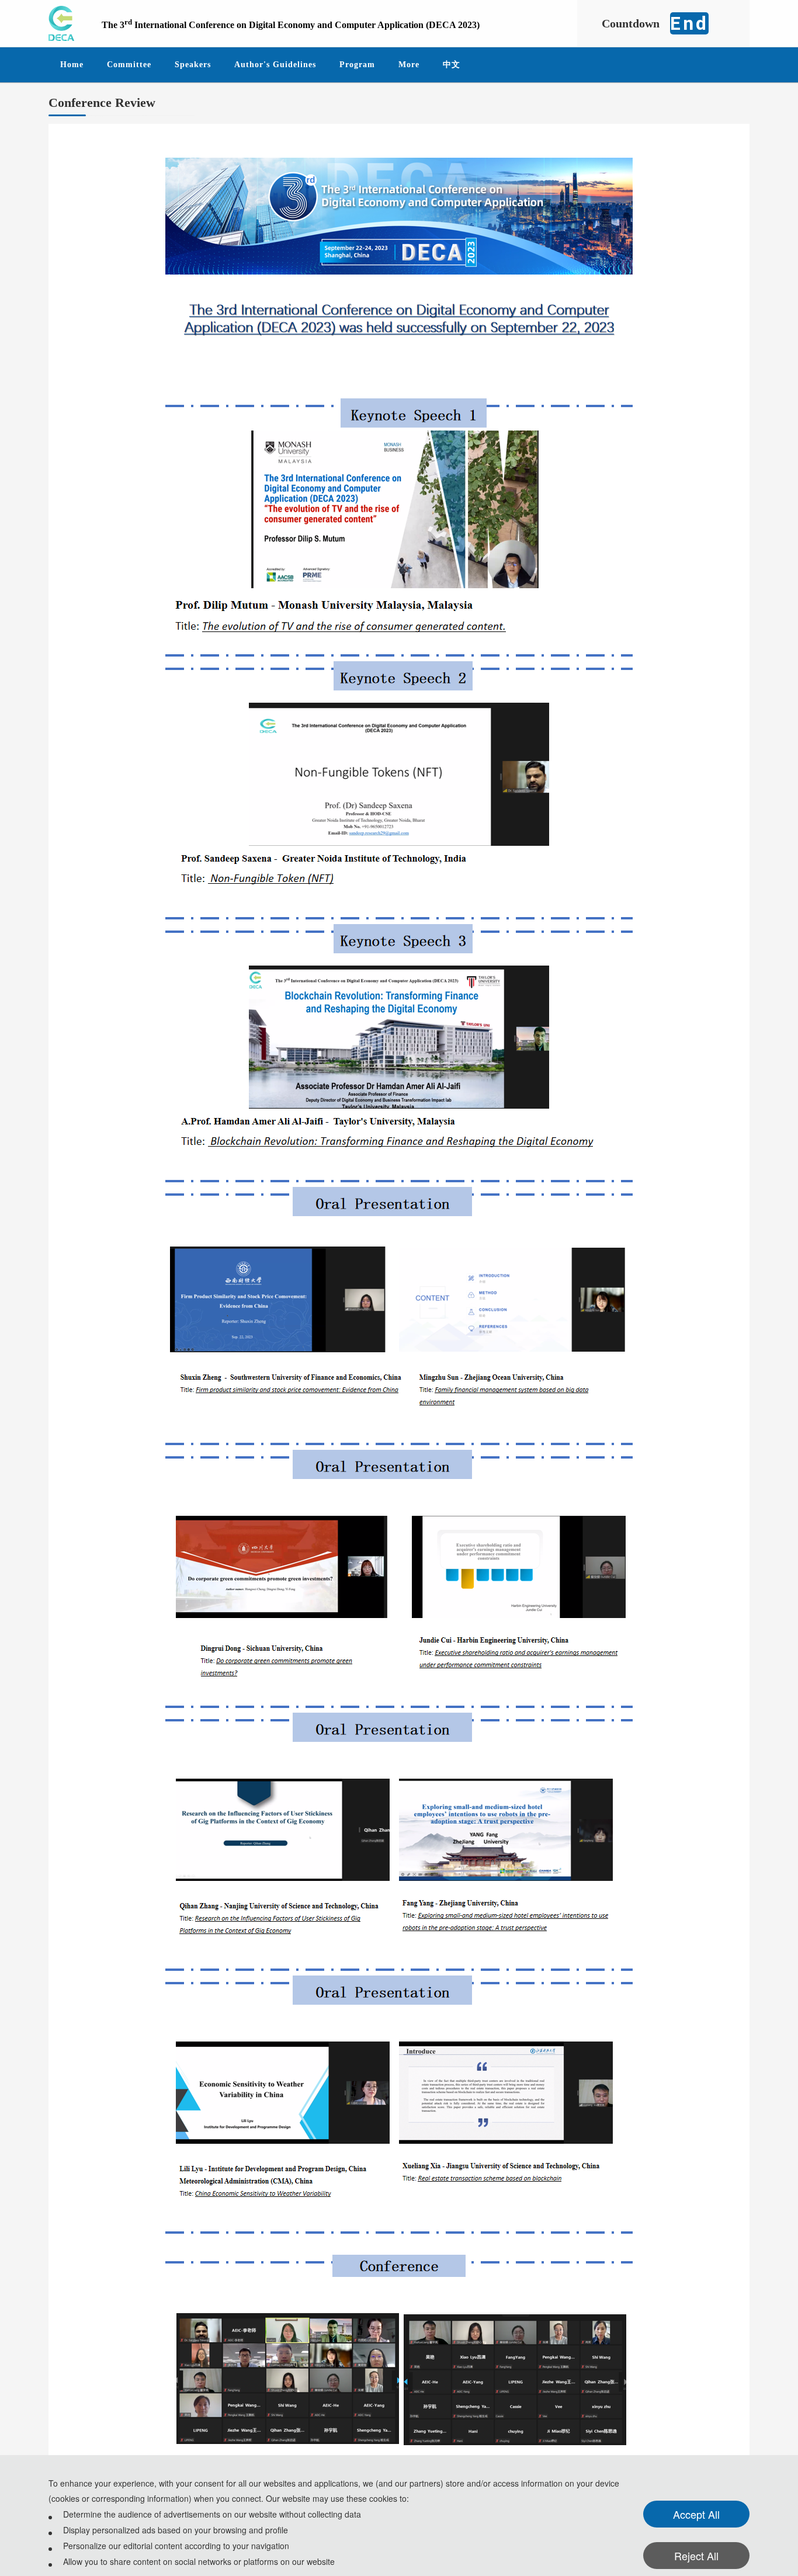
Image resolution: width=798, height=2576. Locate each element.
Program (357, 65)
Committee (129, 65)
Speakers (193, 65)
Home (72, 65)
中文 (452, 65)
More (409, 65)
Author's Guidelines (275, 65)
